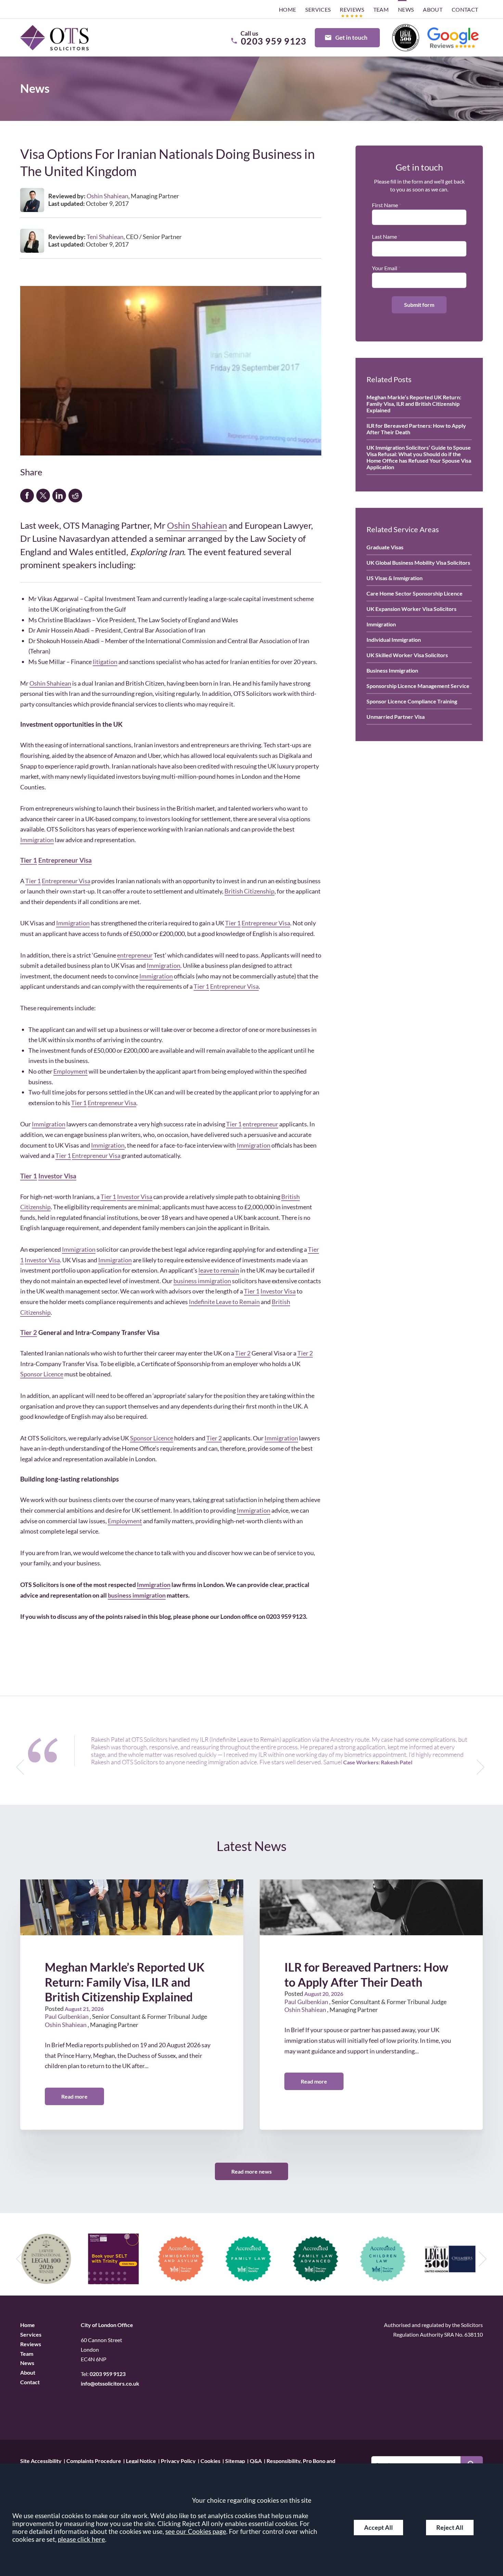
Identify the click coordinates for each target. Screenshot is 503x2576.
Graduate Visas (385, 547)
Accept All (378, 2528)
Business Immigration (392, 670)
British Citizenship (249, 891)
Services (318, 9)
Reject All (450, 2528)
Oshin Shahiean (197, 525)
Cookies (210, 2460)
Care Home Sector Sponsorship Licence (415, 593)
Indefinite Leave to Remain (224, 1302)
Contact (465, 9)
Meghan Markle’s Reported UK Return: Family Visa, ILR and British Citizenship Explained (414, 404)
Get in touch (351, 37)
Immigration (37, 840)
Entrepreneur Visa (65, 860)
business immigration (202, 1281)
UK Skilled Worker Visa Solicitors (407, 655)
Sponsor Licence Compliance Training (412, 701)
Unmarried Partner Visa (396, 717)
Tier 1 (29, 860)
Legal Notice (141, 2460)
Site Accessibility (41, 2460)
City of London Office (107, 2325)
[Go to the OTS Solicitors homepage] (54, 38)
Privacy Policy (178, 2460)
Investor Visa (57, 1176)
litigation (105, 662)
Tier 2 (29, 1332)
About (433, 9)
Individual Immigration (394, 640)
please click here (81, 2539)
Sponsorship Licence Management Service (418, 686)
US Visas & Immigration (395, 578)
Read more (74, 2096)
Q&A (256, 2460)
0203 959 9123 (108, 2374)
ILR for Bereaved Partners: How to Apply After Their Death (416, 429)
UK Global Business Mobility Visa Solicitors (418, 562)
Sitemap (235, 2460)
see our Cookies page (196, 2531)
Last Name (384, 236)
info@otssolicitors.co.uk (110, 2383)
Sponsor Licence (42, 1374)
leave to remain (219, 1270)
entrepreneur (135, 955)
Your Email (385, 268)
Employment (70, 1071)
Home (288, 9)
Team (381, 9)
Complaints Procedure (94, 2460)
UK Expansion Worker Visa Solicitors (411, 609)
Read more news (251, 2171)
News (406, 9)
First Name (385, 205)
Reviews (352, 9)
